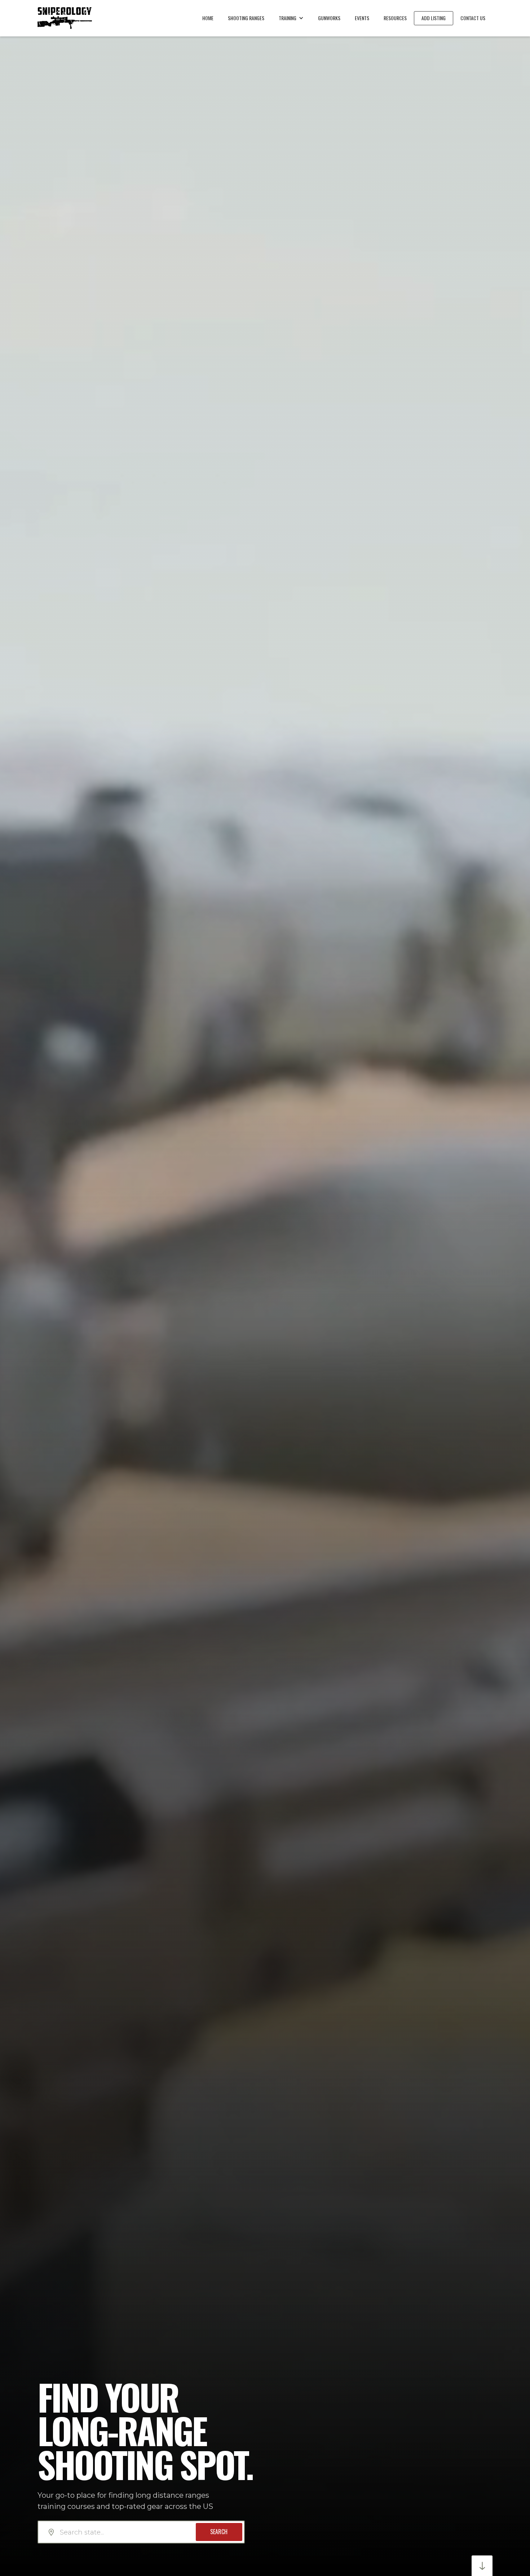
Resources (395, 18)
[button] (291, 18)
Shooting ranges (246, 18)
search (219, 2532)
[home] (65, 18)
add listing (434, 18)
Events (362, 18)
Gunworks (329, 18)
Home (208, 18)
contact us (473, 18)
